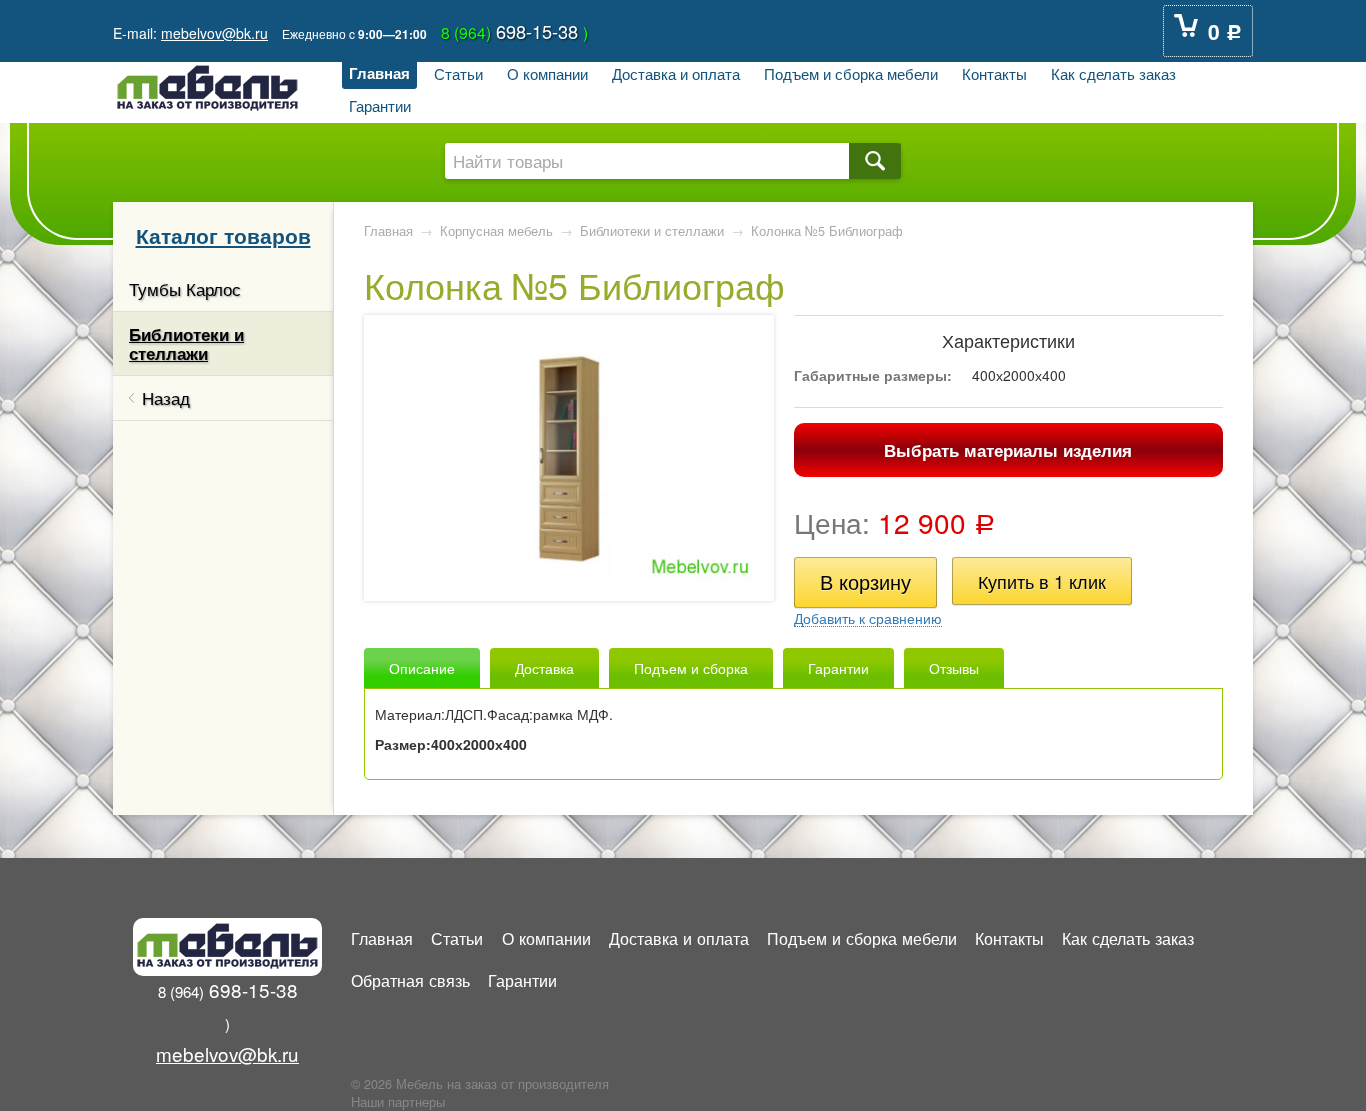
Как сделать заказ (1113, 73)
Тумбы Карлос (185, 289)
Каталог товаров (223, 235)
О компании (547, 73)
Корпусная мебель (496, 231)
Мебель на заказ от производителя (502, 1084)
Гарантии (380, 105)
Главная (379, 73)
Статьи (458, 73)
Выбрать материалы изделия (1008, 450)
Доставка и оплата (676, 73)
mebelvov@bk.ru (214, 33)
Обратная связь (410, 980)
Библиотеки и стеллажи (186, 343)
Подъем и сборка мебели (851, 73)
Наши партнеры (398, 1102)
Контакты (994, 73)
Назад (166, 398)
